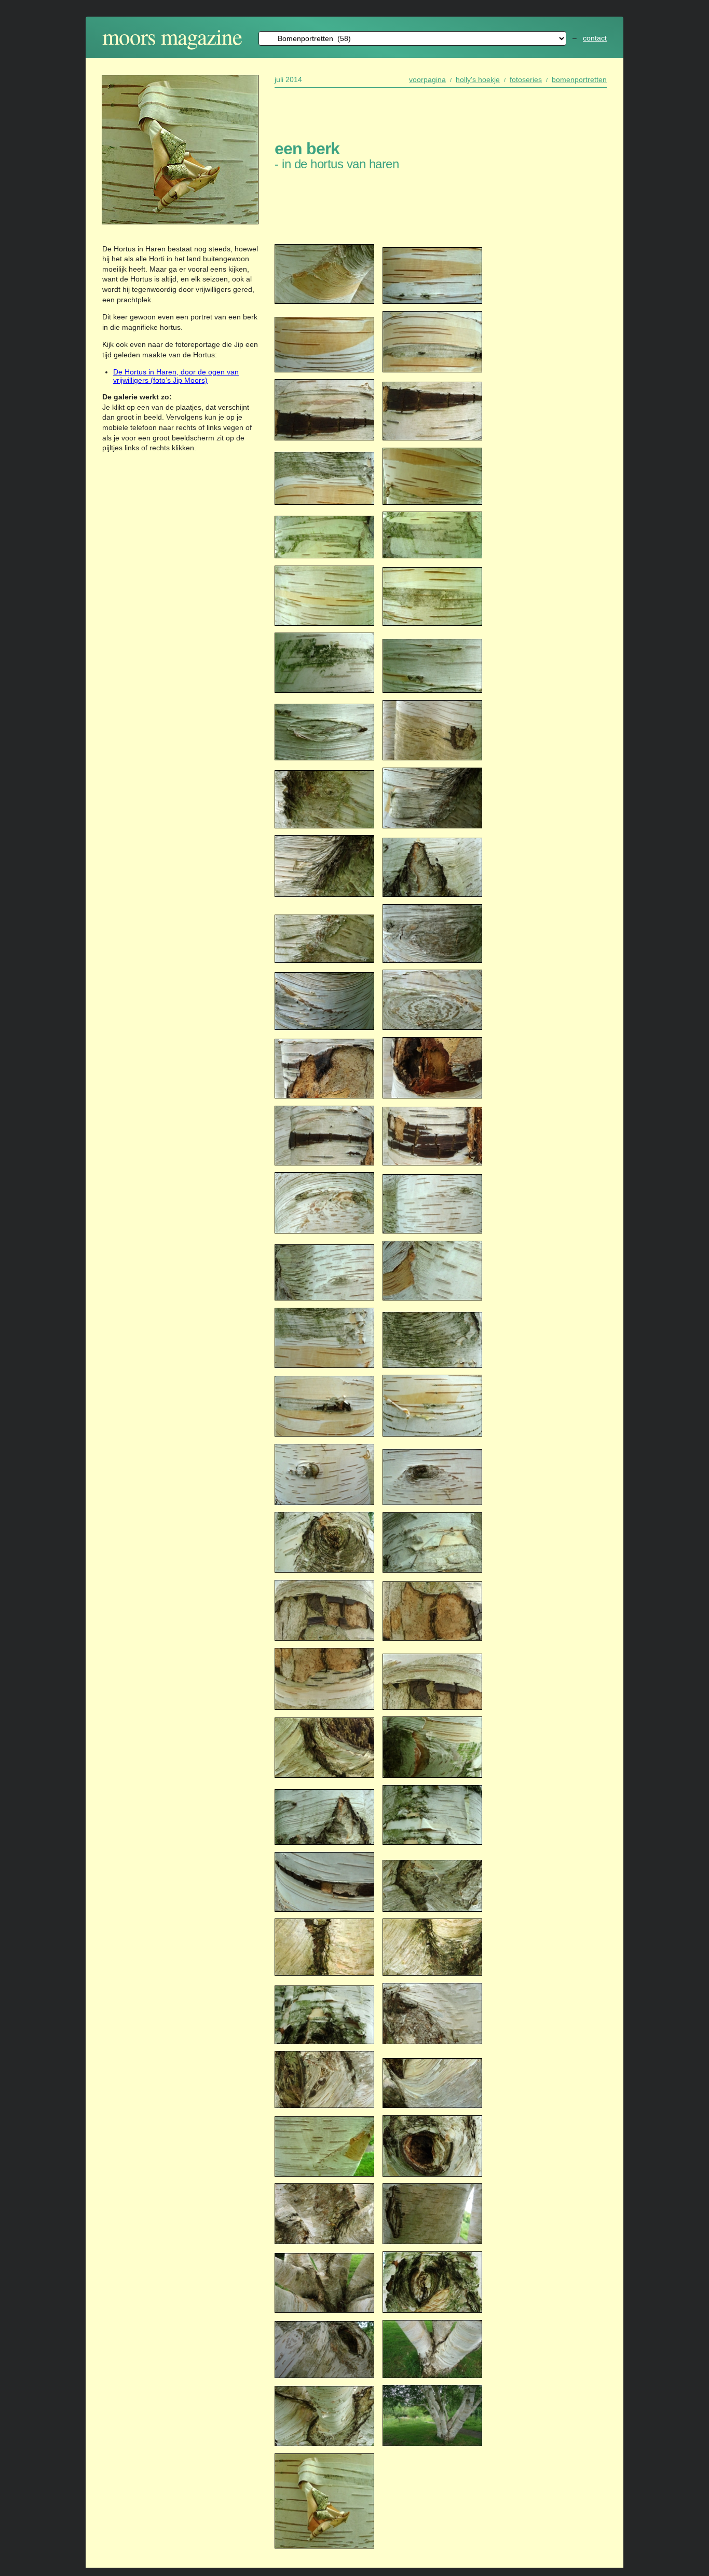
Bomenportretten (579, 79)
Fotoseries (526, 79)
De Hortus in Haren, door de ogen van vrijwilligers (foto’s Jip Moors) (176, 376)
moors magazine (172, 36)
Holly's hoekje (478, 79)
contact (595, 38)
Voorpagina (427, 79)
